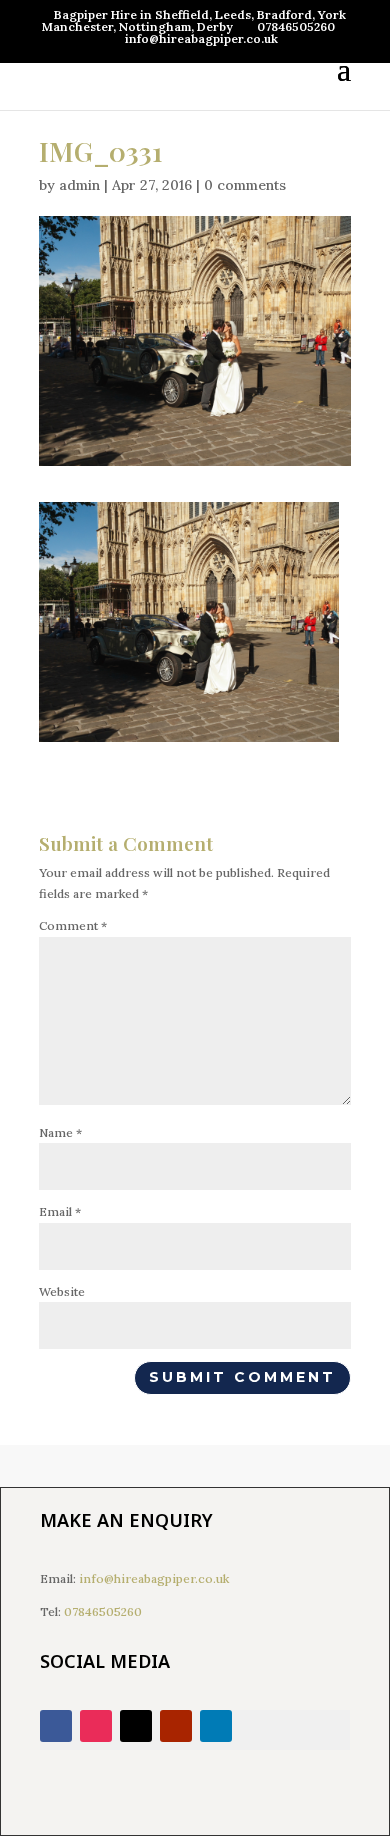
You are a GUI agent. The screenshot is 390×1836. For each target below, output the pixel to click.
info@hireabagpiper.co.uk (154, 1578)
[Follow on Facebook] (56, 1726)
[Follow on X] (136, 1726)
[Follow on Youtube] (176, 1726)
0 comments (245, 185)
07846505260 (103, 1611)
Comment (73, 925)
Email (60, 1211)
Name (60, 1132)
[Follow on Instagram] (96, 1726)
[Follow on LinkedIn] (216, 1726)
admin (79, 185)
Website (62, 1291)
